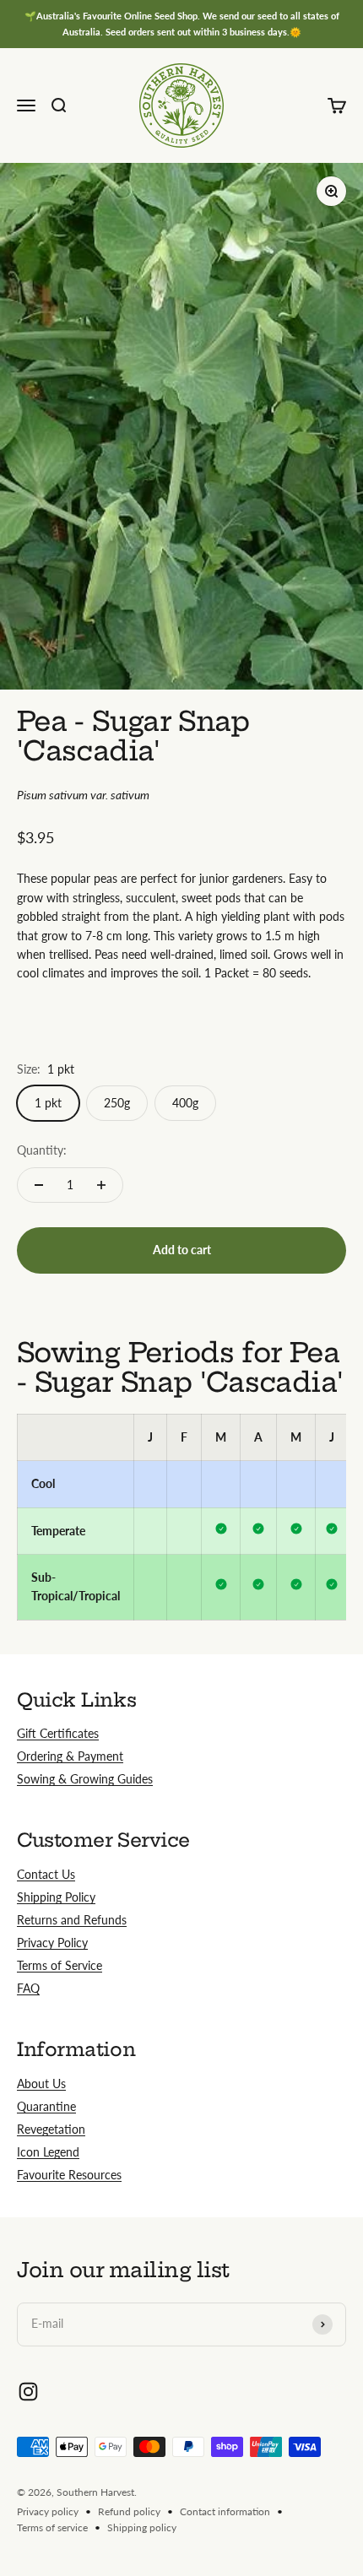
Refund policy (129, 2511)
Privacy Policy (52, 1943)
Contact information (225, 2511)
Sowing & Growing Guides (85, 1779)
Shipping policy (142, 2527)
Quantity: (42, 1150)
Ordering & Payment (70, 1756)
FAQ (28, 1988)
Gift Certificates (58, 1733)
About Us (41, 2084)
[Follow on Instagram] (28, 2392)
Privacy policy (48, 2511)
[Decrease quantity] (39, 1185)
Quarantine (46, 2106)
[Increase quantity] (101, 1185)
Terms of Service (60, 1965)
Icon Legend (48, 2152)
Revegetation (51, 2129)
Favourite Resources (69, 2175)
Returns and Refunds (72, 1920)
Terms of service (52, 2527)
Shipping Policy (56, 1897)
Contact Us (46, 1874)
